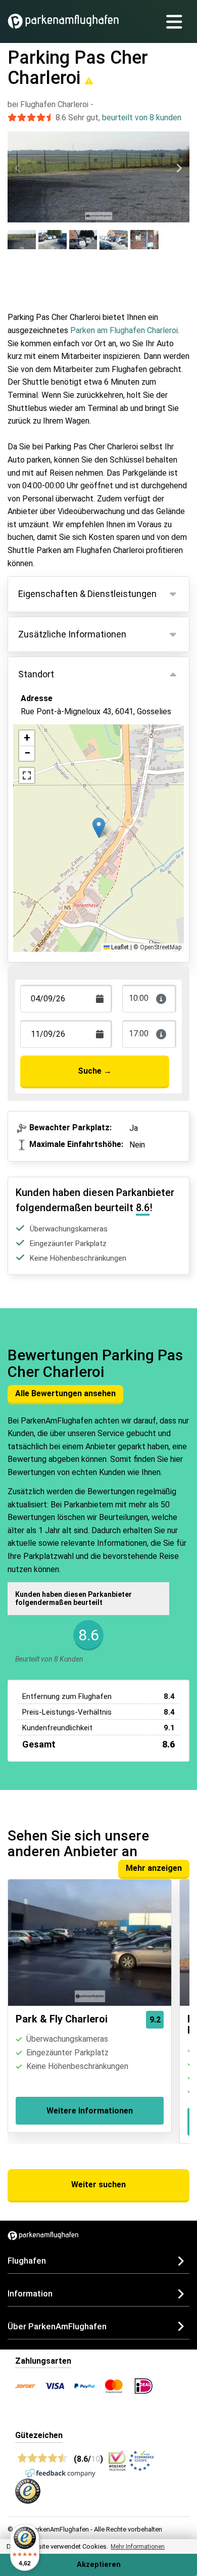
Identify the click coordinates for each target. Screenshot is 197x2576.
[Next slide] (179, 168)
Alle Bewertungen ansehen (65, 1393)
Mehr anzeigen (154, 1868)
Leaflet (119, 947)
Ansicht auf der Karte (69, 757)
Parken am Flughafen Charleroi (124, 330)
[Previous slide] (18, 168)
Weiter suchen (98, 2184)
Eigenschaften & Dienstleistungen (87, 594)
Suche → (95, 1071)
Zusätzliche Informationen (72, 634)
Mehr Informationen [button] (138, 2547)
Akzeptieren (99, 2565)
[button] (99, 828)
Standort (36, 674)
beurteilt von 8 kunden (142, 118)
